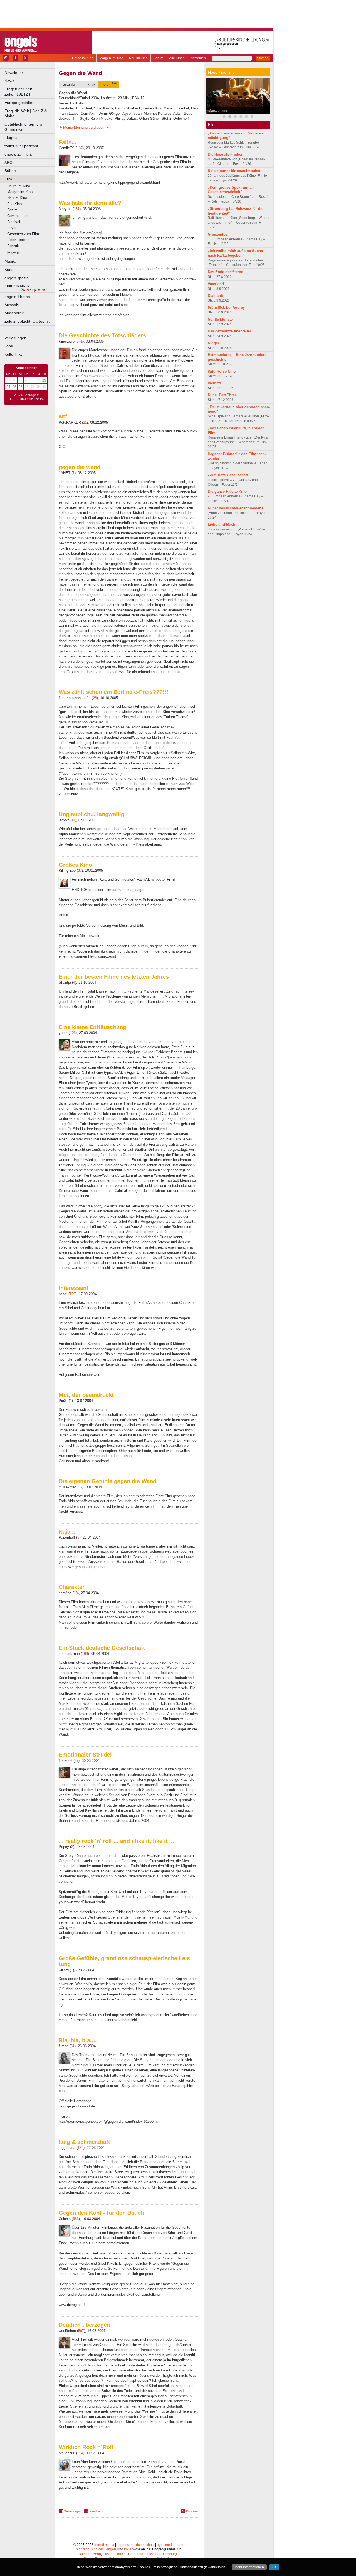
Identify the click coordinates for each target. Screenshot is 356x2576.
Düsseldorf (153, 2554)
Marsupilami (218, 111)
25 (14, 387)
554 (80, 2453)
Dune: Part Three (222, 395)
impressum (125, 2545)
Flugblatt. (13, 138)
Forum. (13, 210)
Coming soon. (18, 216)
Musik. (10, 261)
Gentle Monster (221, 319)
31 (73, 2046)
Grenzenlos (218, 234)
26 (21, 387)
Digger (213, 343)
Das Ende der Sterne (225, 272)
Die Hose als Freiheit (226, 154)
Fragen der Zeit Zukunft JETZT (30, 92)
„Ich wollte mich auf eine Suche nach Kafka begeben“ (235, 253)
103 (73, 1033)
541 (80, 341)
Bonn (97, 2554)
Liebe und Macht (222, 525)
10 (76, 1593)
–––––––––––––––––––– (27, 330)
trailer (128, 2549)
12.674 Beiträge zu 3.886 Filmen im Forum (26, 397)
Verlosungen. (16, 338)
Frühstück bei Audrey (226, 307)
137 (80, 148)
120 (72, 1294)
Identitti (214, 383)
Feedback (96, 2511)
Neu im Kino (138, 58)
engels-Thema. (18, 297)
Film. (9, 179)
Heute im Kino (83, 58)
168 (85, 1654)
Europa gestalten (19, 103)
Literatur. (12, 253)
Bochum (85, 2554)
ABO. (9, 163)
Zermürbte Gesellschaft (228, 475)
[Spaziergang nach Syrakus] (235, 117)
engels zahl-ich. (18, 154)
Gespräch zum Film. (24, 234)
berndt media (104, 2545)
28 (95, 698)
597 (81, 2331)
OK (274, 2567)
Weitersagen (73, 2511)
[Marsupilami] (230, 117)
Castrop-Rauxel (115, 2554)
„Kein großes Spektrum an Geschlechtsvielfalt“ (231, 190)
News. (10, 81)
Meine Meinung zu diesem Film (88, 127)
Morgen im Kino (111, 58)
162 (81, 2148)
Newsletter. (14, 73)
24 (8, 387)
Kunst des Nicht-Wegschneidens (236, 508)
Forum (158, 58)
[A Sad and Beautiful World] (246, 117)
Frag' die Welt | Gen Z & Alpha (26, 114)
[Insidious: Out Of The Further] (224, 117)
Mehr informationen (249, 2567)
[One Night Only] (252, 117)
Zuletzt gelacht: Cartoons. (27, 321)
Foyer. (12, 228)
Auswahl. (12, 305)
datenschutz (145, 2545)
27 (76, 1761)
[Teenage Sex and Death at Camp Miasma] (241, 117)
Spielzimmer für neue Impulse (234, 171)
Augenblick (14, 313)
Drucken (192, 2511)
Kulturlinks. (14, 354)
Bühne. (11, 171)
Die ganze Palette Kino (227, 491)
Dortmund (136, 2554)
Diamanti (215, 296)
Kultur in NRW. (17, 286)
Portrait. (14, 246)
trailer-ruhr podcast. (22, 146)
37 (80, 870)
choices (98, 2549)
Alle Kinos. (16, 204)
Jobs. (9, 346)
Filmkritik (88, 84)
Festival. (14, 222)
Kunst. (10, 270)
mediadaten (174, 2545)
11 (85, 423)
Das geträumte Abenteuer (229, 331)
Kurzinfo (68, 84)
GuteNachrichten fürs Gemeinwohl (23, 127)
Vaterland (216, 284)
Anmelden (198, 58)
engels (111, 2549)
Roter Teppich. (19, 240)
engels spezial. (18, 278)
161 (77, 209)
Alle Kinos (177, 58)
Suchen (263, 58)
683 (76, 2219)
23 (44, 380)
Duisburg (170, 2554)
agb (160, 2545)
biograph (83, 2549)
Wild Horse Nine (222, 371)
